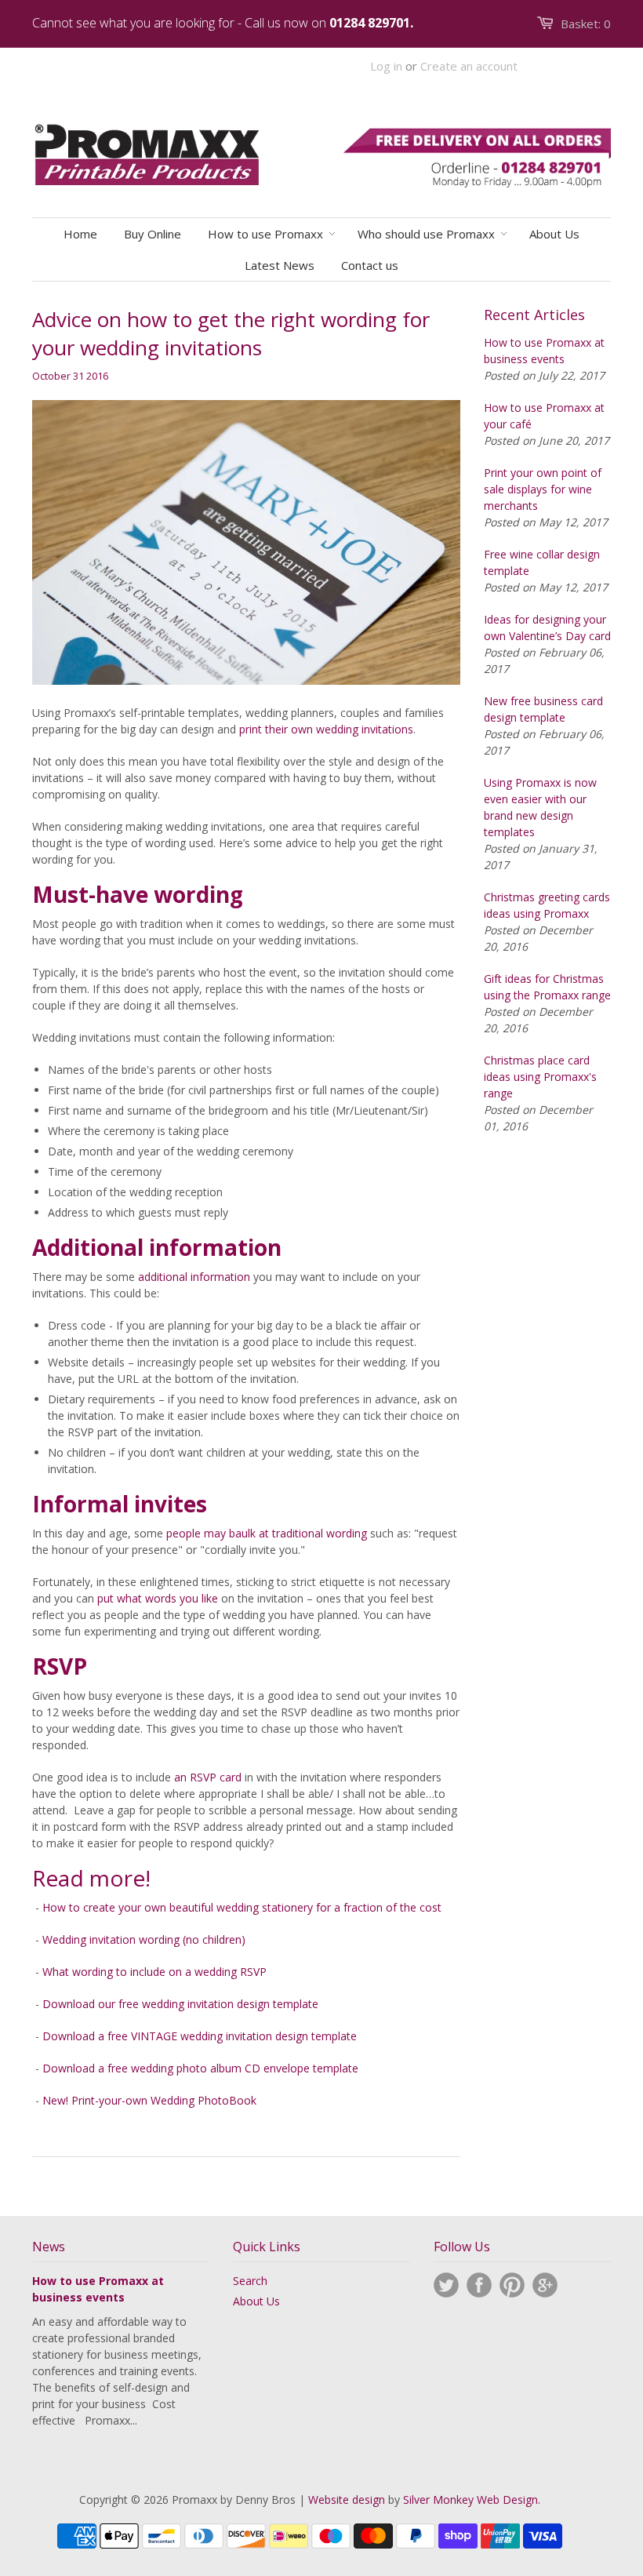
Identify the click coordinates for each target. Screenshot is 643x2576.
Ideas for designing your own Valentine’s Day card (547, 628)
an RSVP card (208, 1777)
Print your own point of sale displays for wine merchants (543, 489)
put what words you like (158, 1598)
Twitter (446, 2285)
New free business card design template (543, 709)
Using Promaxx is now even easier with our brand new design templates (540, 807)
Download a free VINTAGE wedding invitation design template (200, 2036)
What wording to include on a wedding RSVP (154, 1972)
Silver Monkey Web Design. (472, 2500)
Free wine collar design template (542, 562)
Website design (347, 2500)
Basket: (586, 24)
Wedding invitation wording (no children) (144, 1939)
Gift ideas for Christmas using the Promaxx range (547, 987)
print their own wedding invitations (326, 729)
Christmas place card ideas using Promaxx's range (540, 1077)
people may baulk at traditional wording (267, 1533)
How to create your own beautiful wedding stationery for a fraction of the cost (242, 1907)
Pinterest (512, 2285)
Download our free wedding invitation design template (180, 2004)
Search (250, 2281)
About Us (256, 2301)
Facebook (479, 2285)
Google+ (545, 2285)
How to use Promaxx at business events (544, 351)
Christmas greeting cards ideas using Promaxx (547, 905)
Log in (386, 66)
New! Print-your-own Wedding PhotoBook (149, 2100)
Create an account (469, 66)
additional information (194, 1277)
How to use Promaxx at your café (544, 416)
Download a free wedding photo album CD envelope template (200, 2068)
